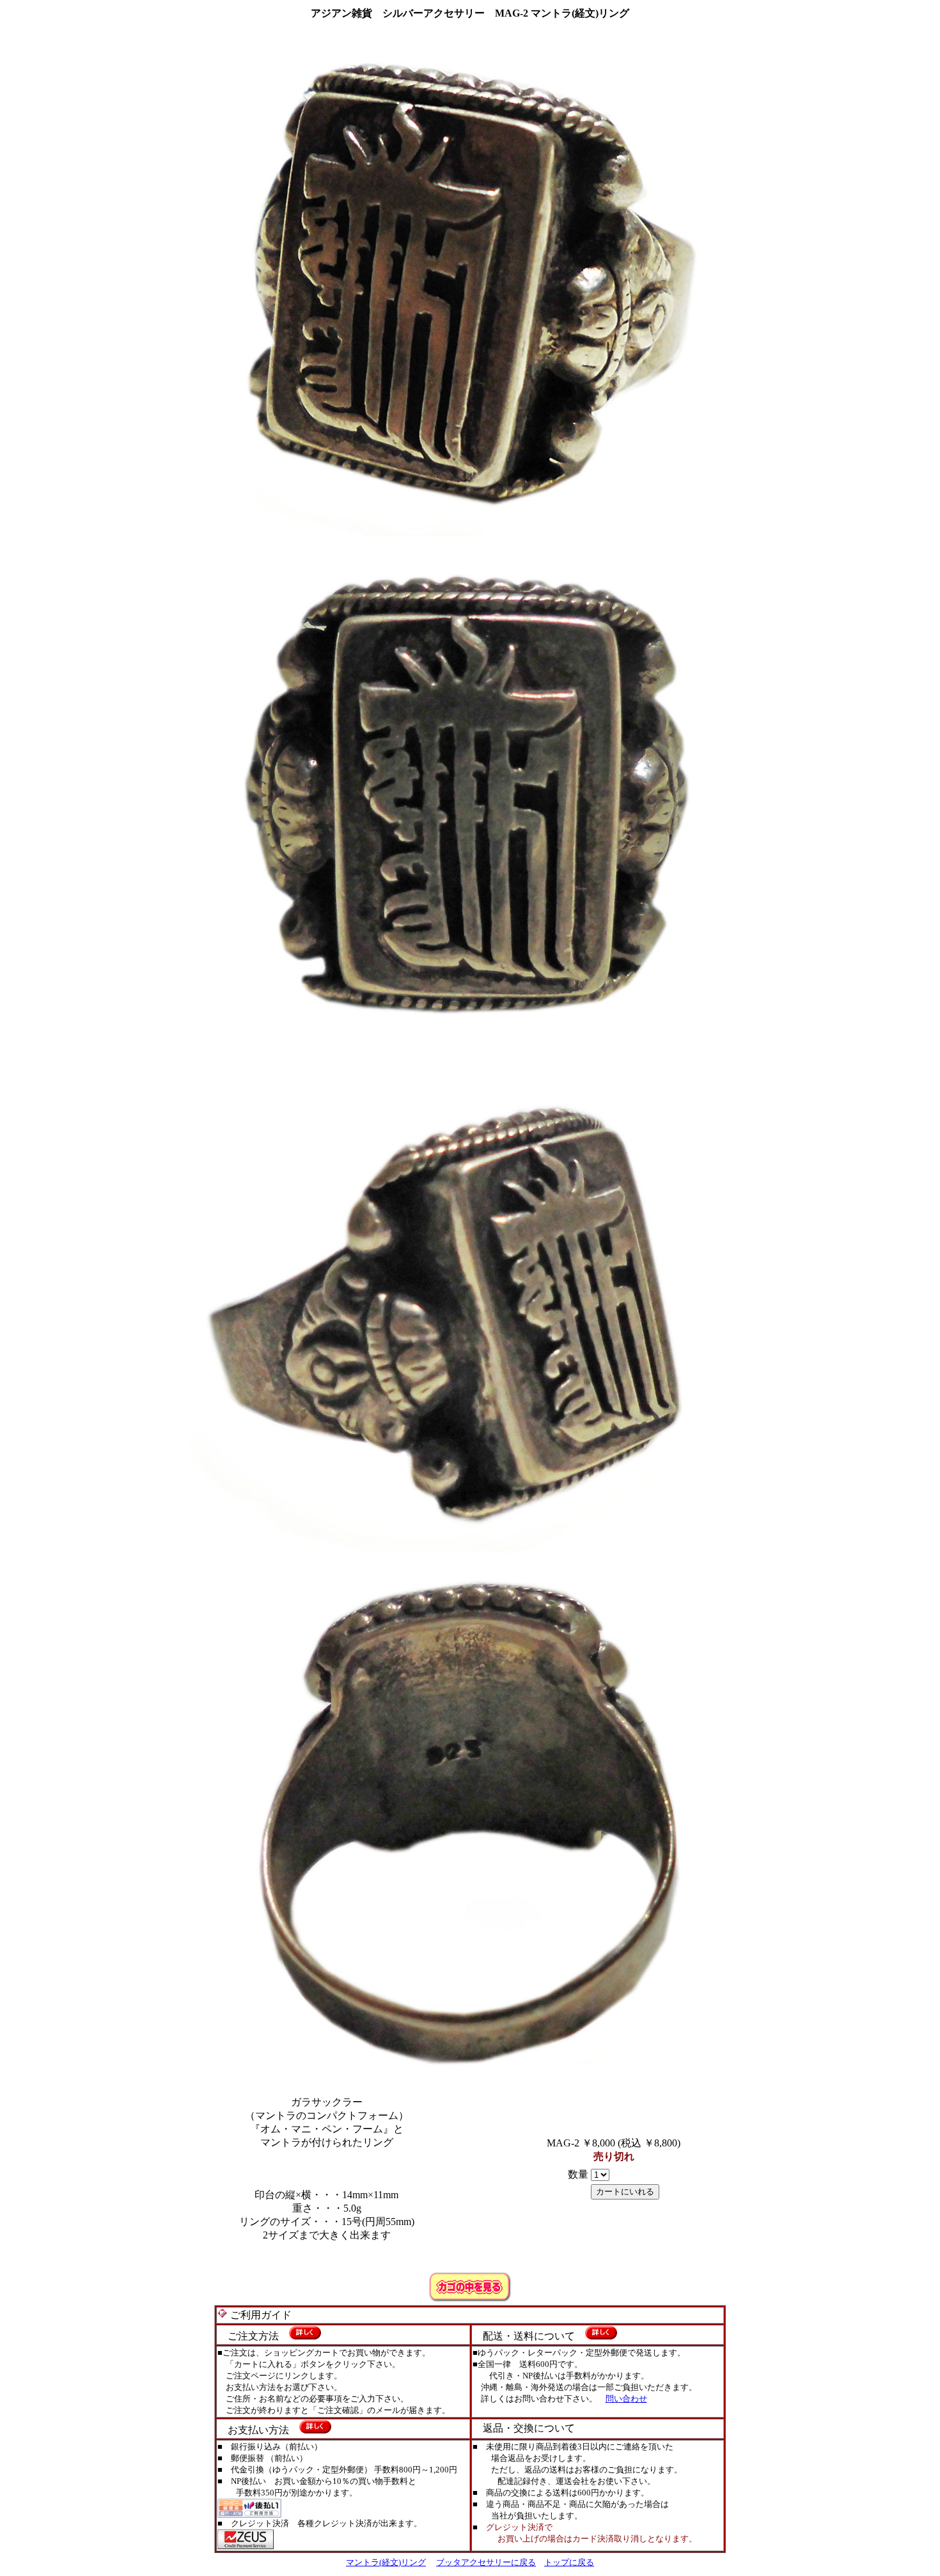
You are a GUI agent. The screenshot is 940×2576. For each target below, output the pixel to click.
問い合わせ (626, 2399)
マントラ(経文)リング (386, 2562)
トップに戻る (569, 2562)
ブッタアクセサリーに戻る (486, 2562)
